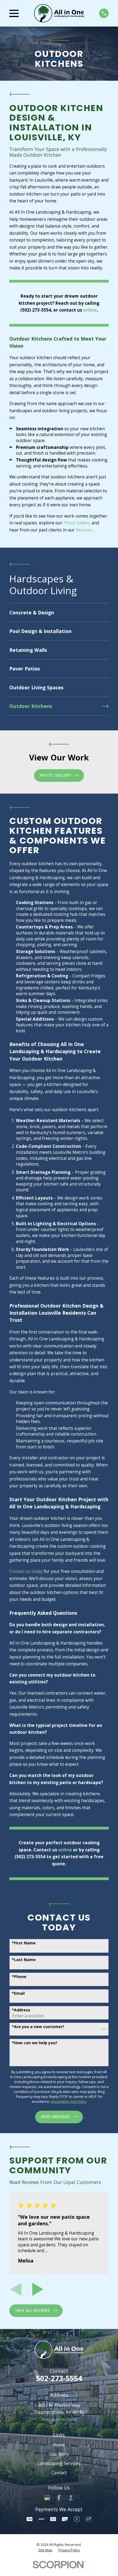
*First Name (24, 1943)
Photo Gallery (77, 523)
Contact (59, 2473)
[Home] (59, 13)
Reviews (84, 530)
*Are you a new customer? (38, 2027)
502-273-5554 (59, 2378)
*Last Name (24, 1960)
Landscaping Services (59, 2463)
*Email (18, 1993)
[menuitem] (59, 612)
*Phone (19, 1977)
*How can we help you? (35, 2043)
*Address (21, 2010)
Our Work (59, 2454)
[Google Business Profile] (47, 2498)
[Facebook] (59, 2498)
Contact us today (26, 1571)
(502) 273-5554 (36, 310)
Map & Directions (59, 2419)
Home (59, 2445)
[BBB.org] (71, 2498)
